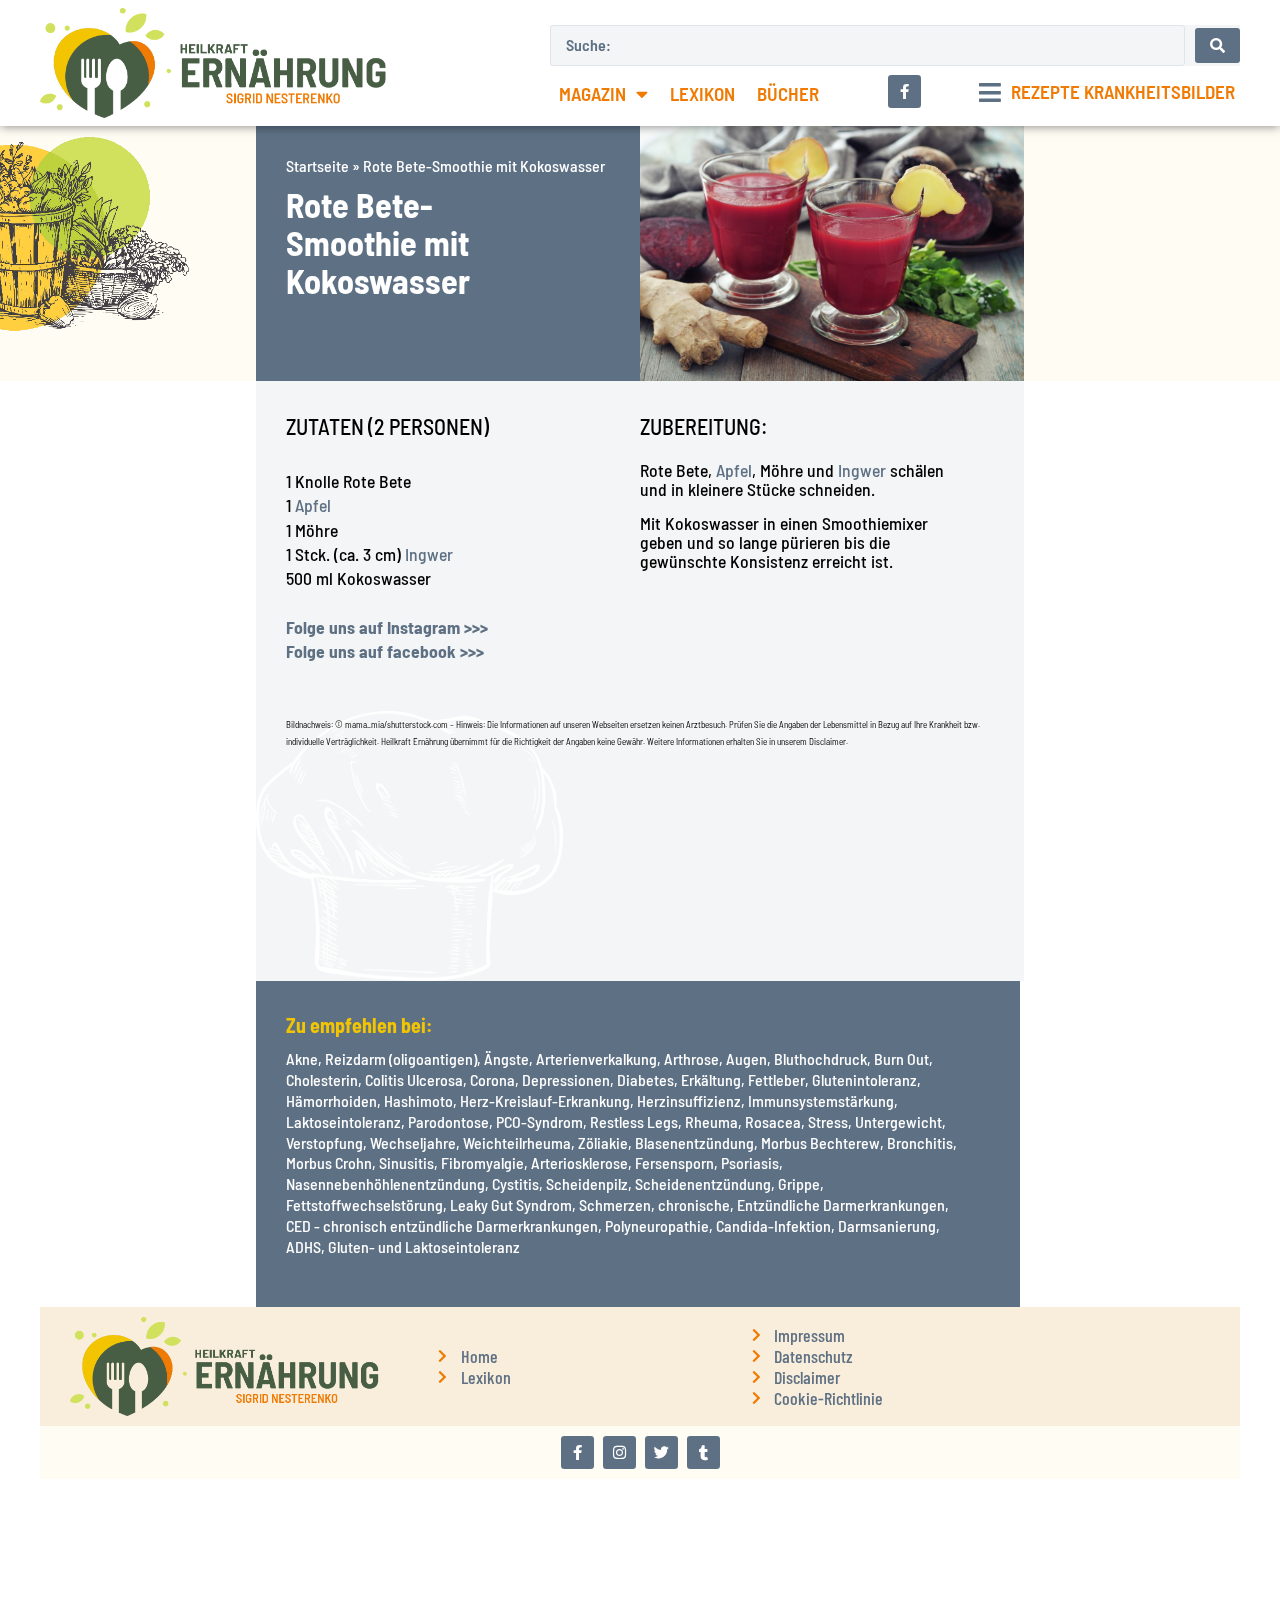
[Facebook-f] (577, 1452)
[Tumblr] (703, 1452)
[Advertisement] (128, 681)
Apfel (313, 505)
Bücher (788, 93)
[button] (1107, 92)
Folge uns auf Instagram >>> (387, 627)
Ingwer (429, 554)
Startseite (317, 165)
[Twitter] (661, 1452)
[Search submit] (1217, 45)
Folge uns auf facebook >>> (385, 651)
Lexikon (702, 93)
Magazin (592, 93)
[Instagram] (619, 1452)
